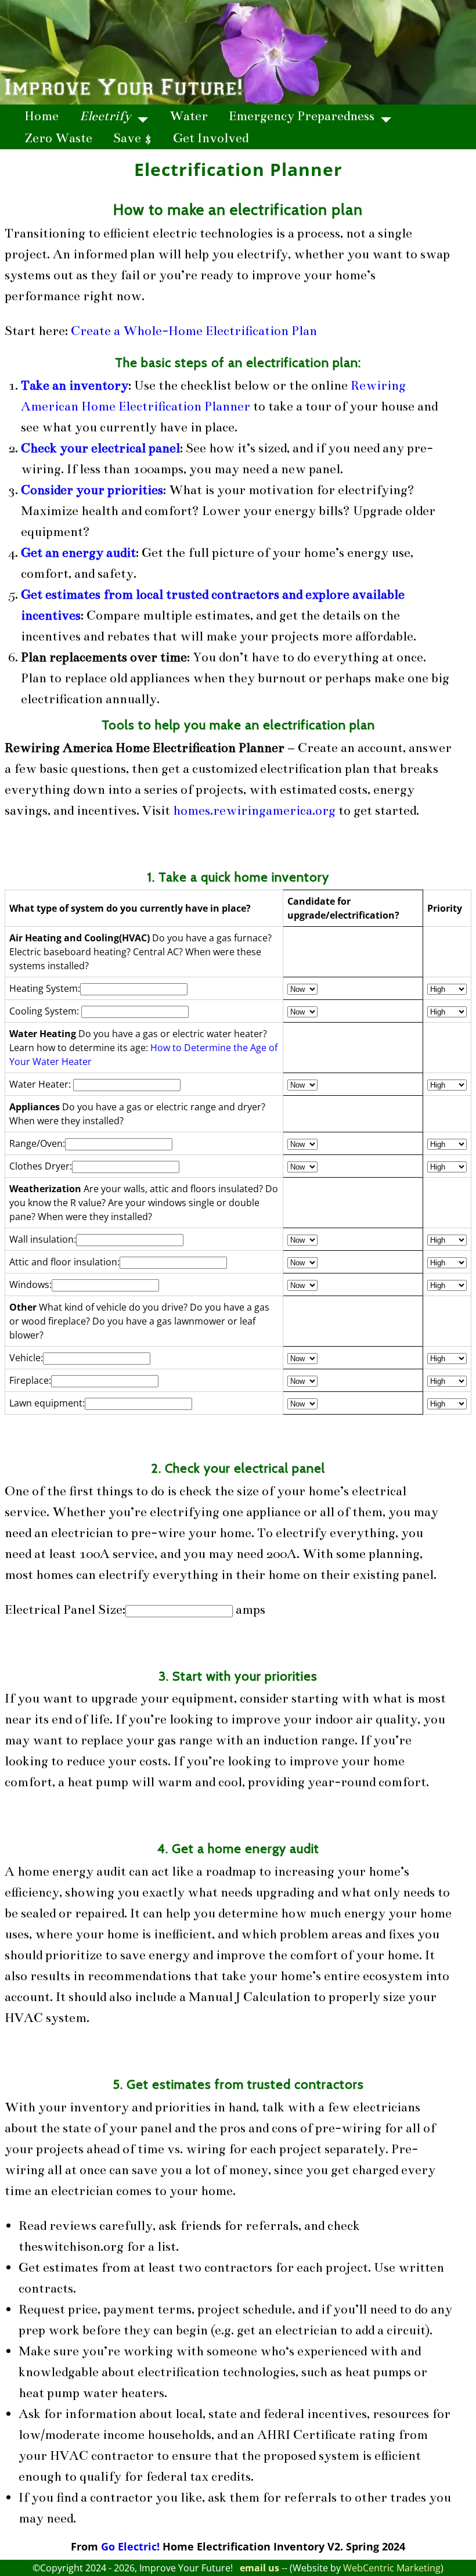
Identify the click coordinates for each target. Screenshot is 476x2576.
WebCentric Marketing (392, 2568)
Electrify (105, 116)
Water (189, 116)
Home (42, 116)
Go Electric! (130, 2546)
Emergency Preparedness (302, 116)
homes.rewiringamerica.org (254, 810)
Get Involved (211, 138)
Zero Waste (58, 138)
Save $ (133, 138)
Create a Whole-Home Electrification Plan (194, 331)
